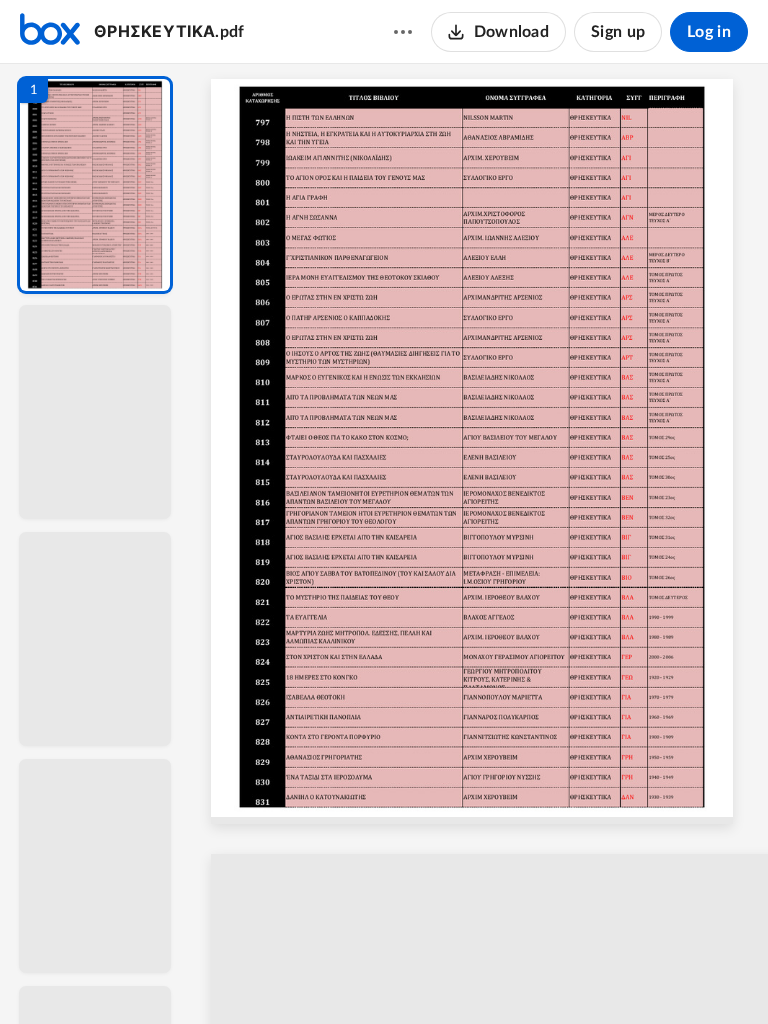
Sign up (618, 32)
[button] (95, 185)
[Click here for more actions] (403, 32)
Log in (709, 32)
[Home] (50, 32)
